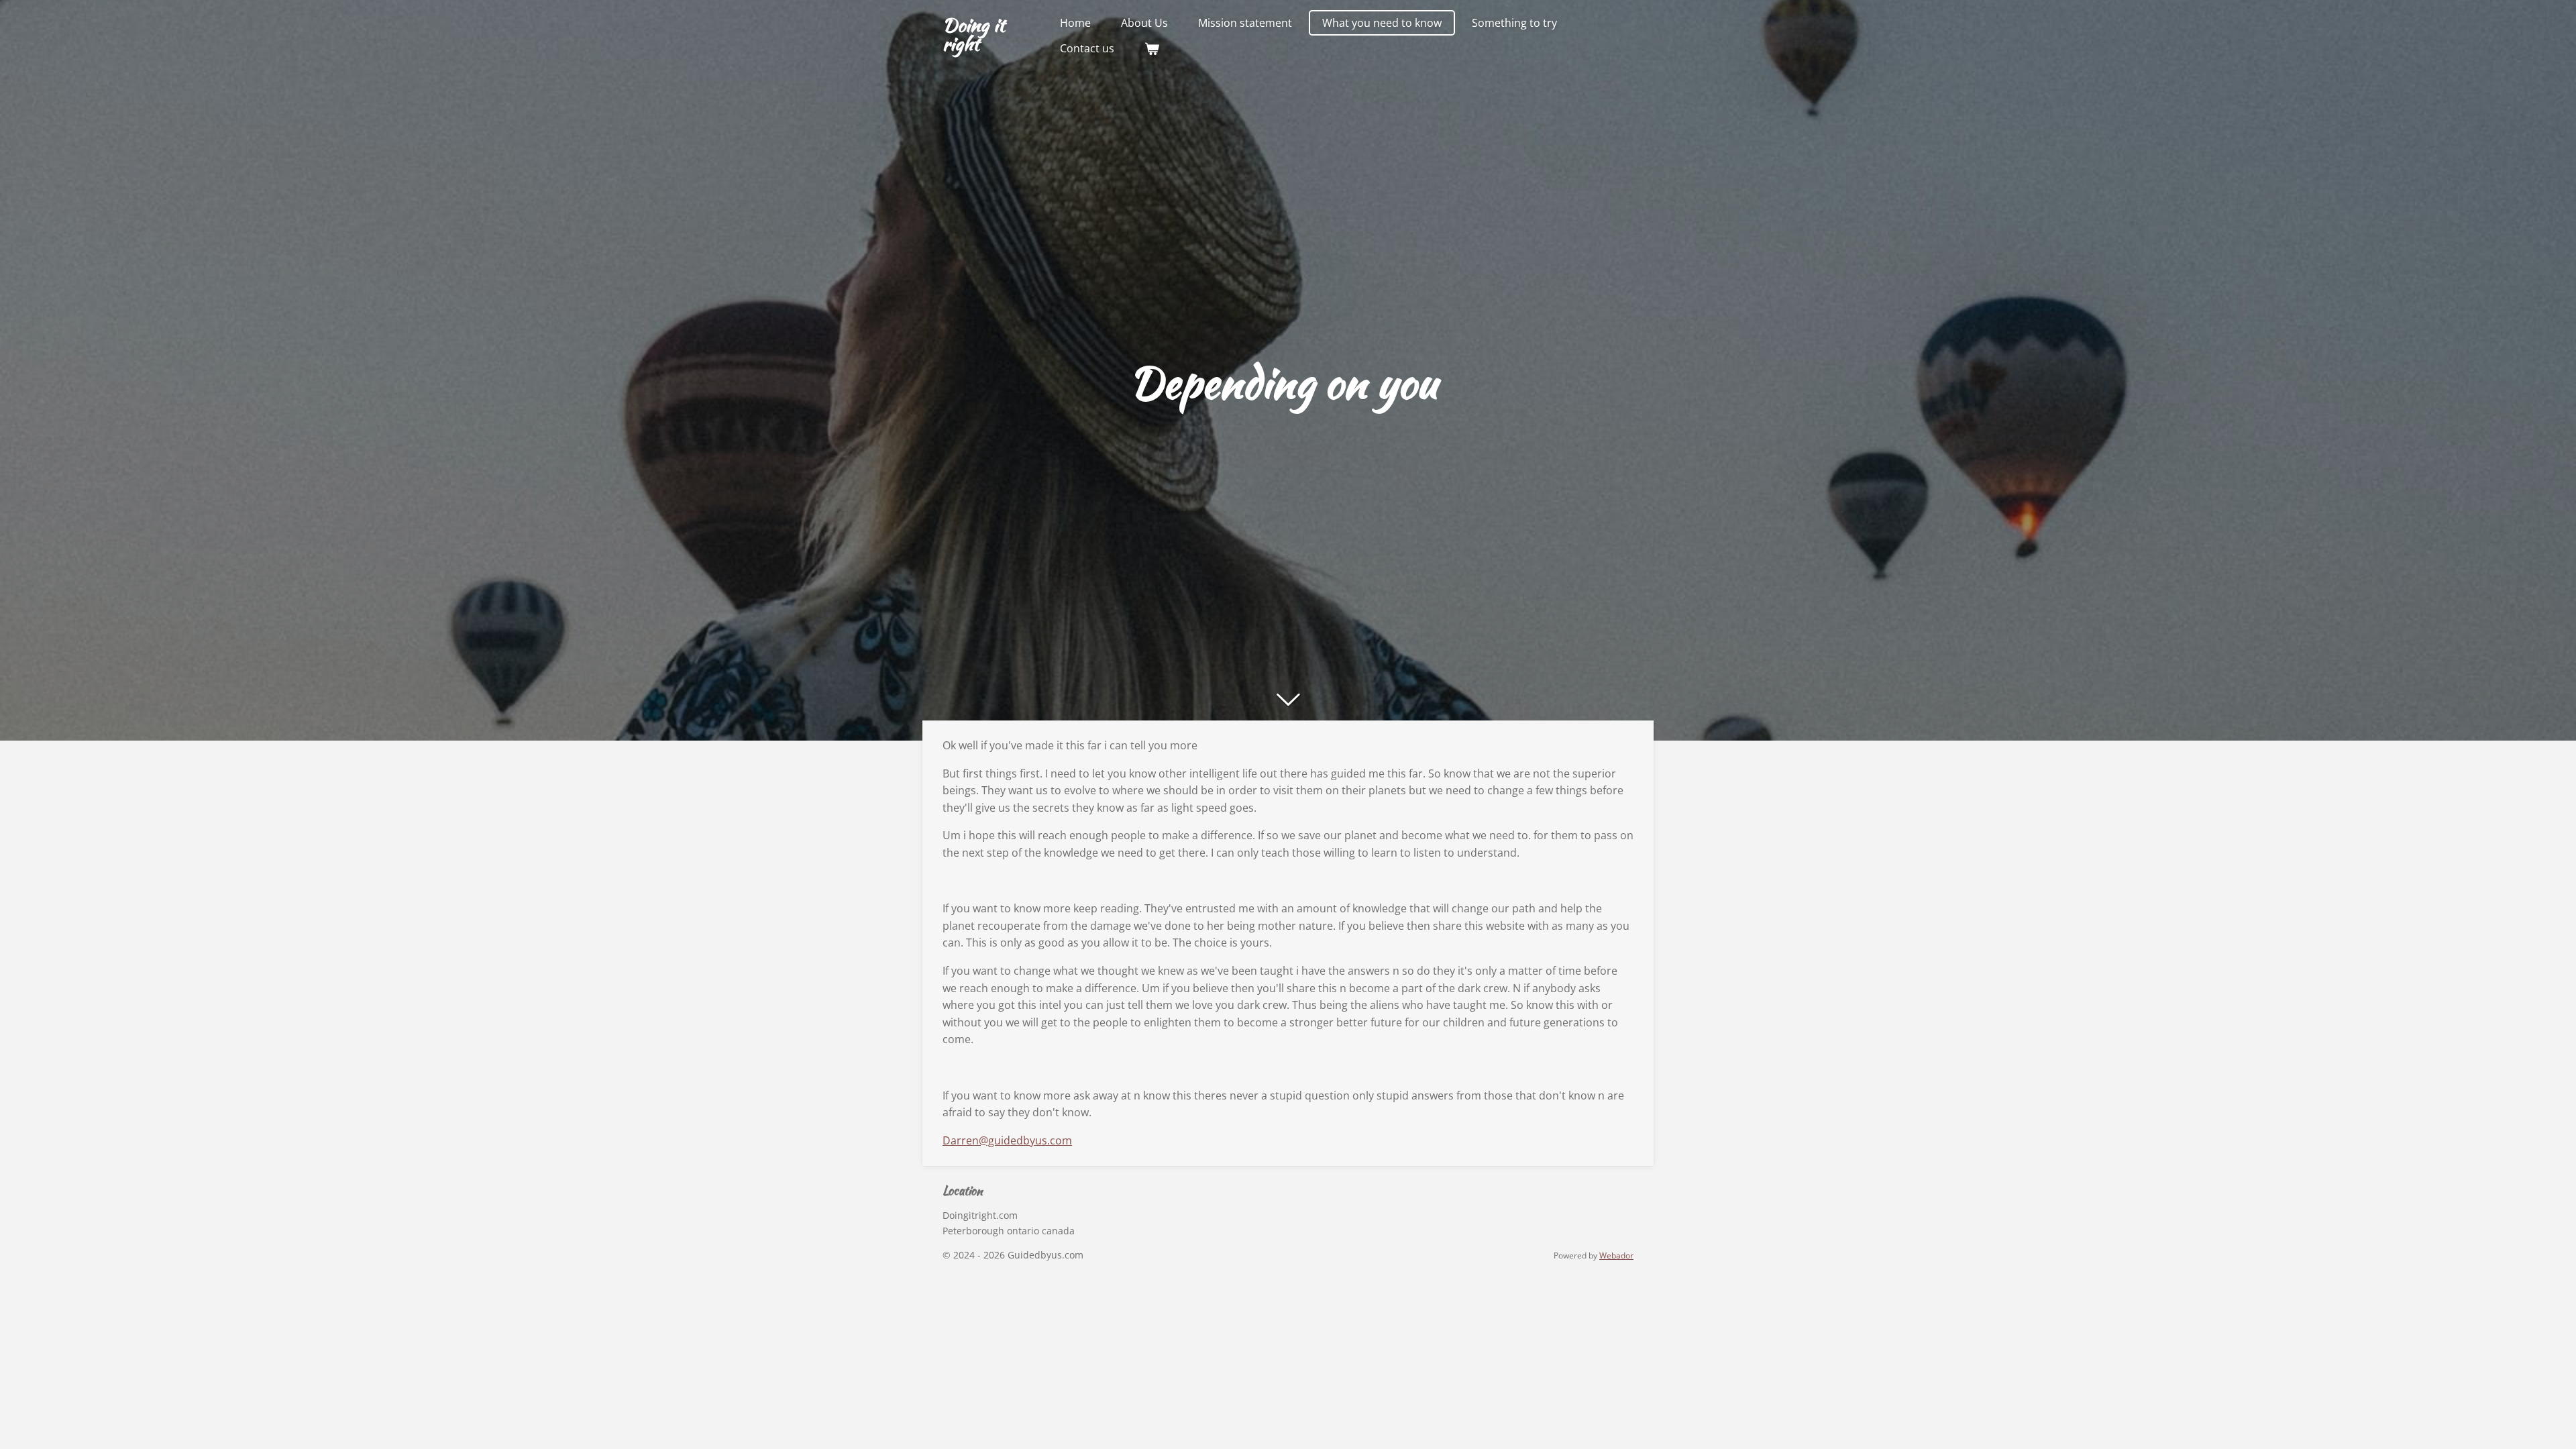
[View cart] (1152, 48)
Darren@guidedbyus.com (1007, 1140)
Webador (1616, 1255)
